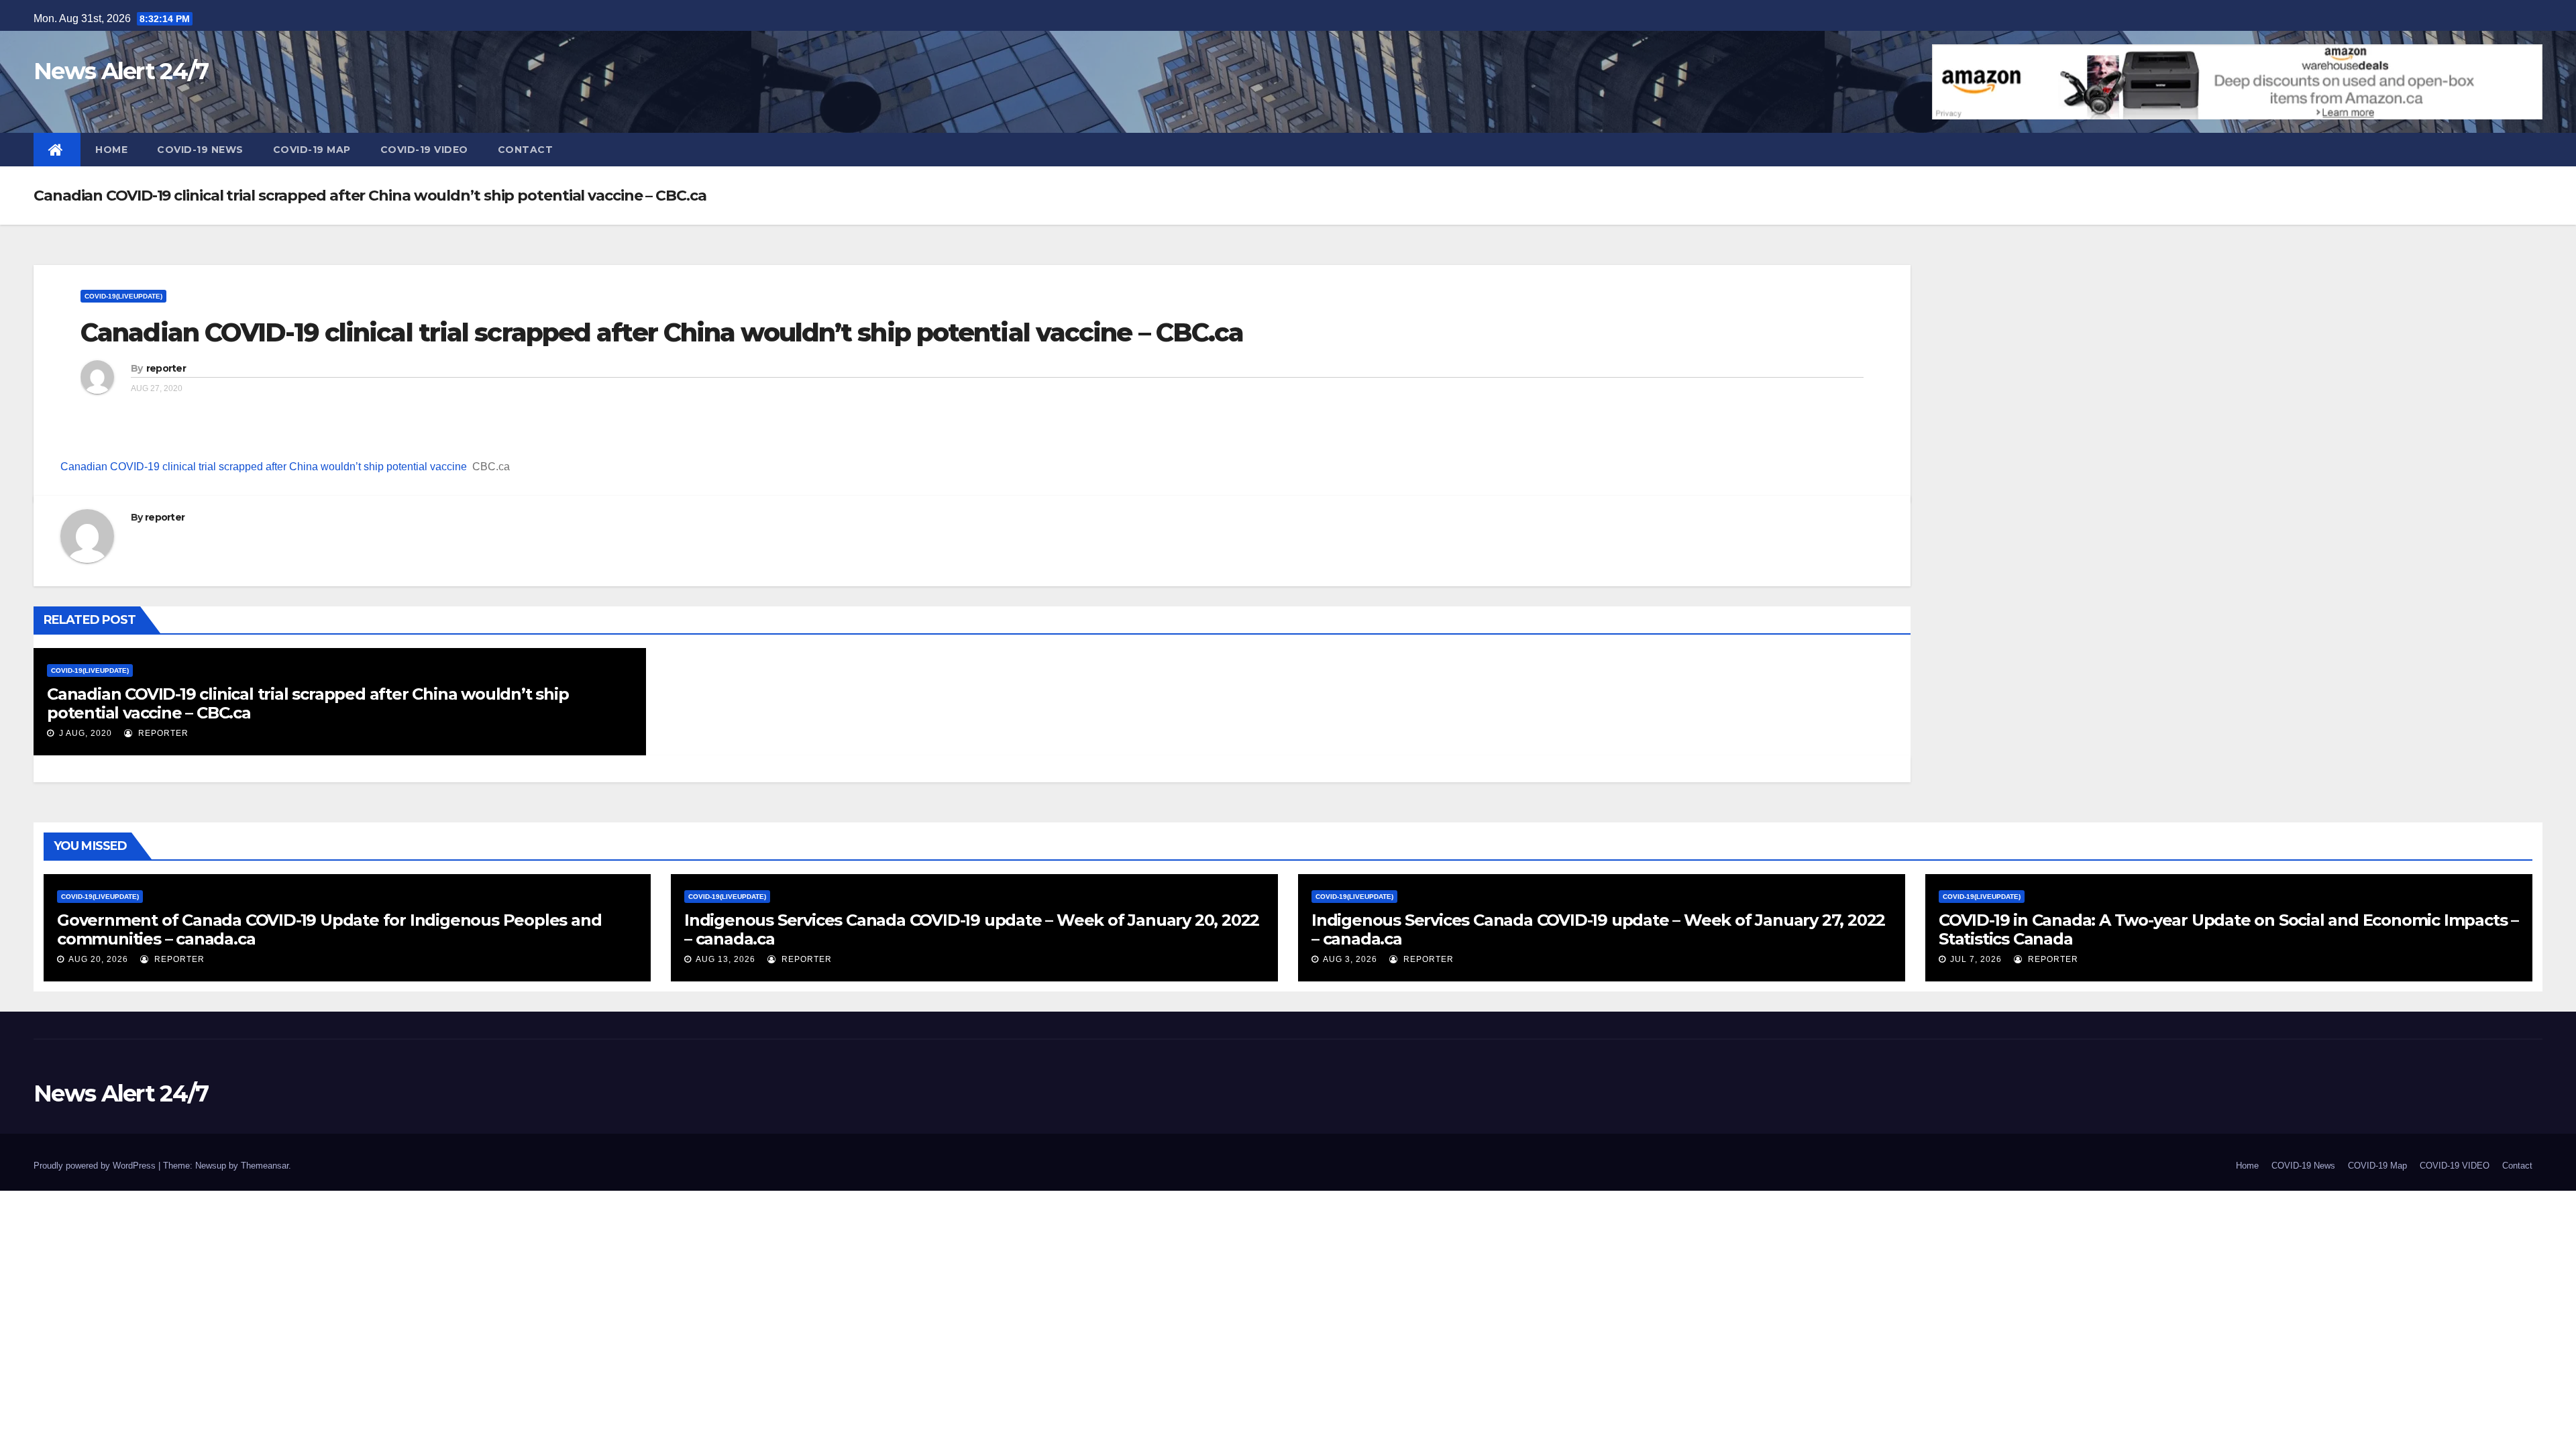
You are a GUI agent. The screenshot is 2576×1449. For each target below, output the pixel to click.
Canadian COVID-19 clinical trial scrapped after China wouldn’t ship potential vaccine (264, 467)
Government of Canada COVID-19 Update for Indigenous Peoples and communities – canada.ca (329, 929)
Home (111, 150)
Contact (526, 150)
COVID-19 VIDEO (424, 150)
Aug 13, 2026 (726, 959)
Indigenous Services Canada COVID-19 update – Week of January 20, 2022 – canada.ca (972, 929)
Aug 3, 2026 (1350, 959)
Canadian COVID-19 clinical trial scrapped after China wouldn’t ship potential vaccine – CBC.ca (662, 332)
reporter (166, 368)
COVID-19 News (200, 150)
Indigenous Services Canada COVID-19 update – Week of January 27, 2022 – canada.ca (1598, 929)
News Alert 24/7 (121, 71)
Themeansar (265, 1166)
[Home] (57, 150)
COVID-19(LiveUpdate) (123, 296)
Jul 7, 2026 (1976, 959)
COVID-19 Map (312, 150)
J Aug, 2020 (84, 733)
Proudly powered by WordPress (96, 1166)
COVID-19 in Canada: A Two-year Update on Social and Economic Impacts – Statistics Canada (2229, 929)
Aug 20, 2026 (98, 959)
